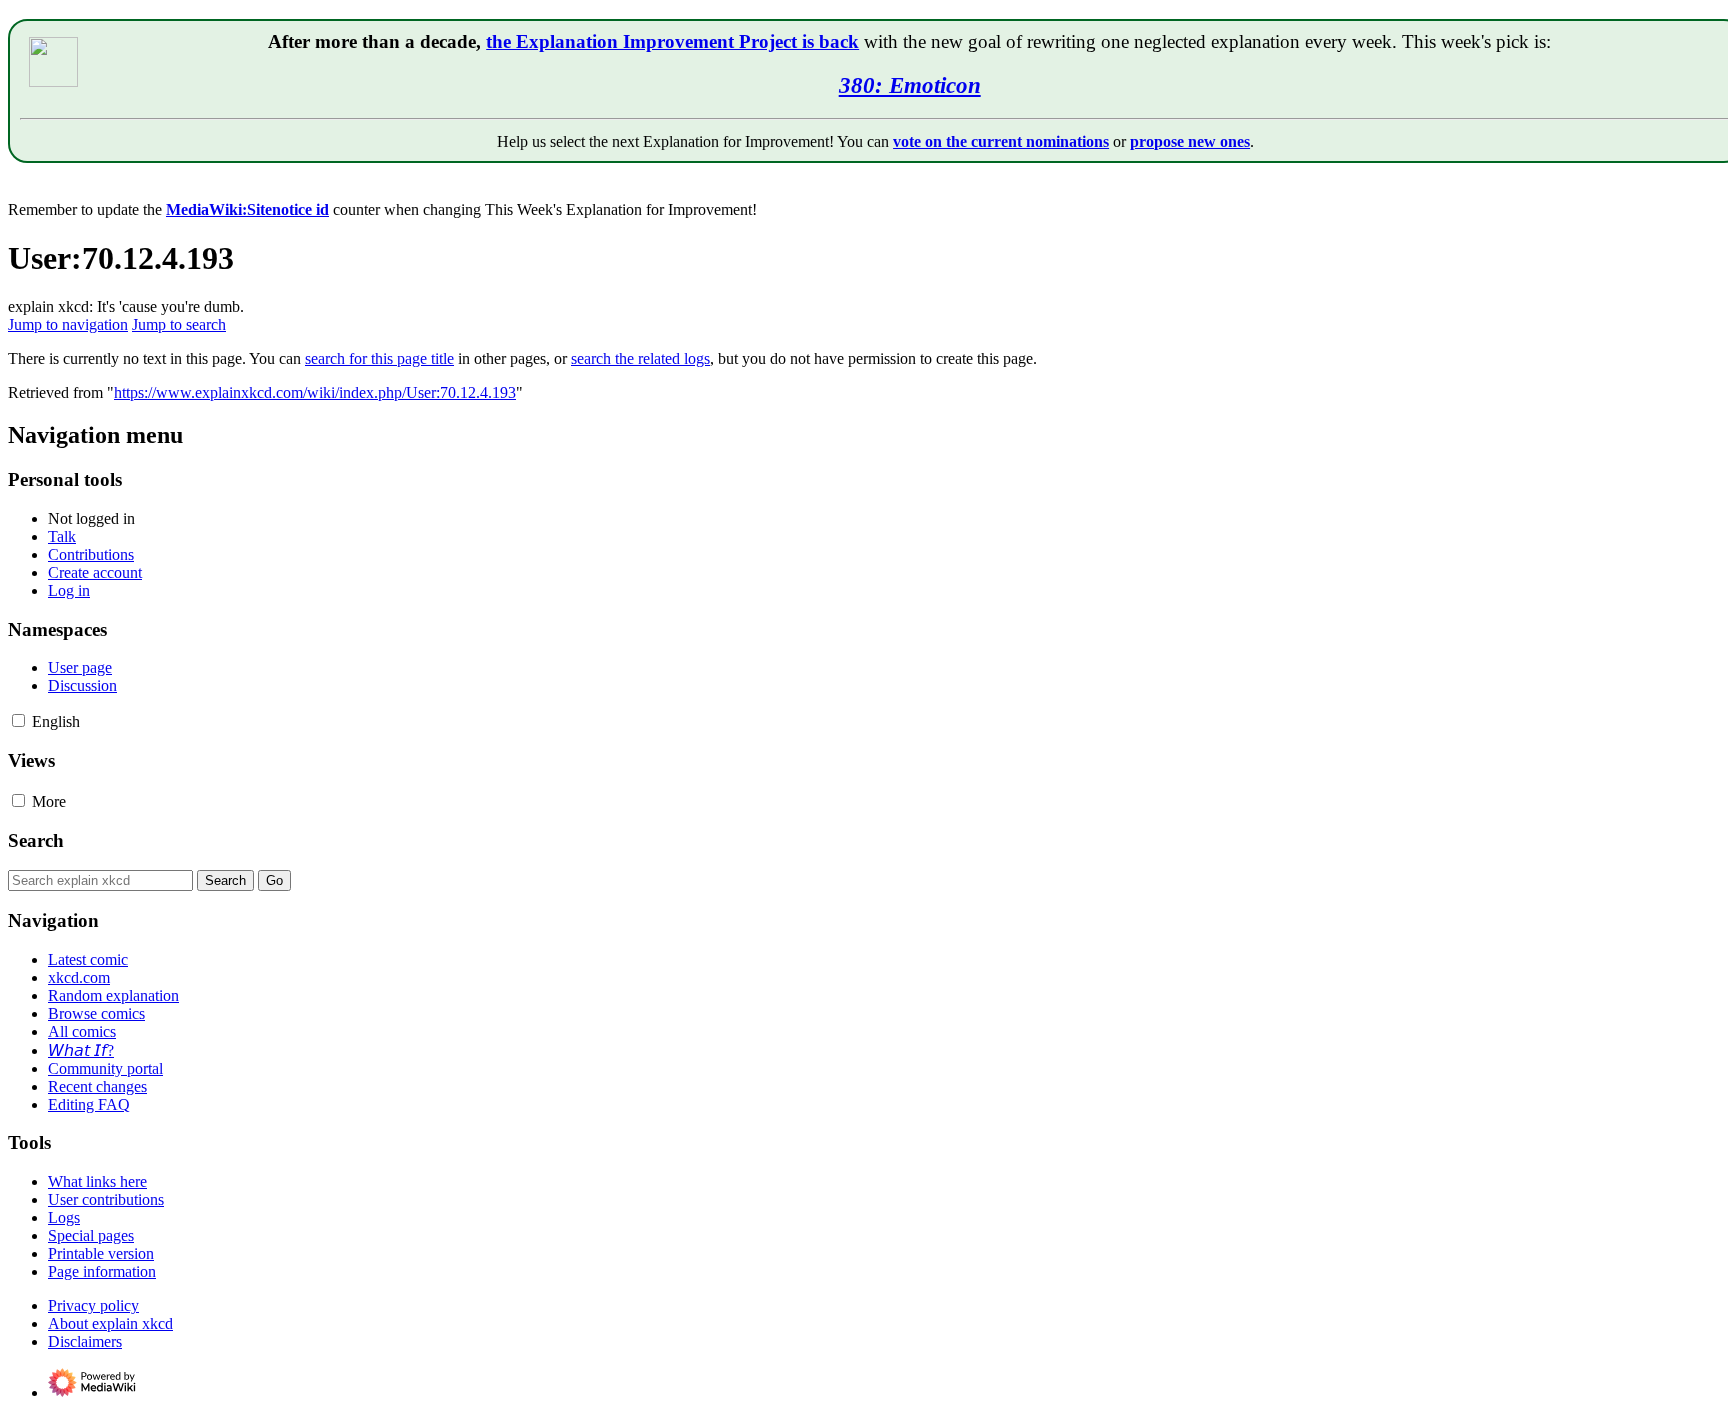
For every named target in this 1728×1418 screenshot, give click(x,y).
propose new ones (1190, 141)
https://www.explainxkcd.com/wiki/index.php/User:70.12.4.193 (315, 392)
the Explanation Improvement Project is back (672, 41)
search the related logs (640, 358)
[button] (18, 720)
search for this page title (379, 358)
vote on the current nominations (1001, 141)
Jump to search (179, 324)
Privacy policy (93, 1305)
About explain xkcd (110, 1323)
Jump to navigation (68, 324)
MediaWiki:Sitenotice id (247, 209)
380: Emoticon (910, 85)
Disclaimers (85, 1341)
